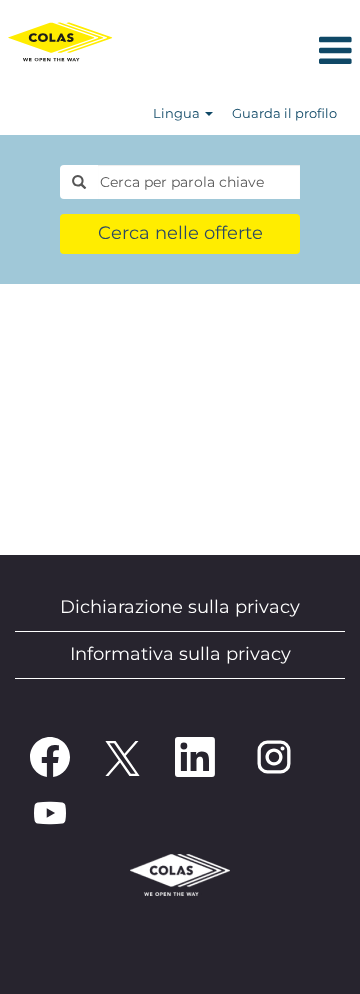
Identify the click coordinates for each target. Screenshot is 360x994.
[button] (240, 52)
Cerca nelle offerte (180, 233)
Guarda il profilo (284, 113)
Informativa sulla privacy (180, 654)
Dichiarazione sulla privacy (180, 607)
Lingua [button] (178, 113)
